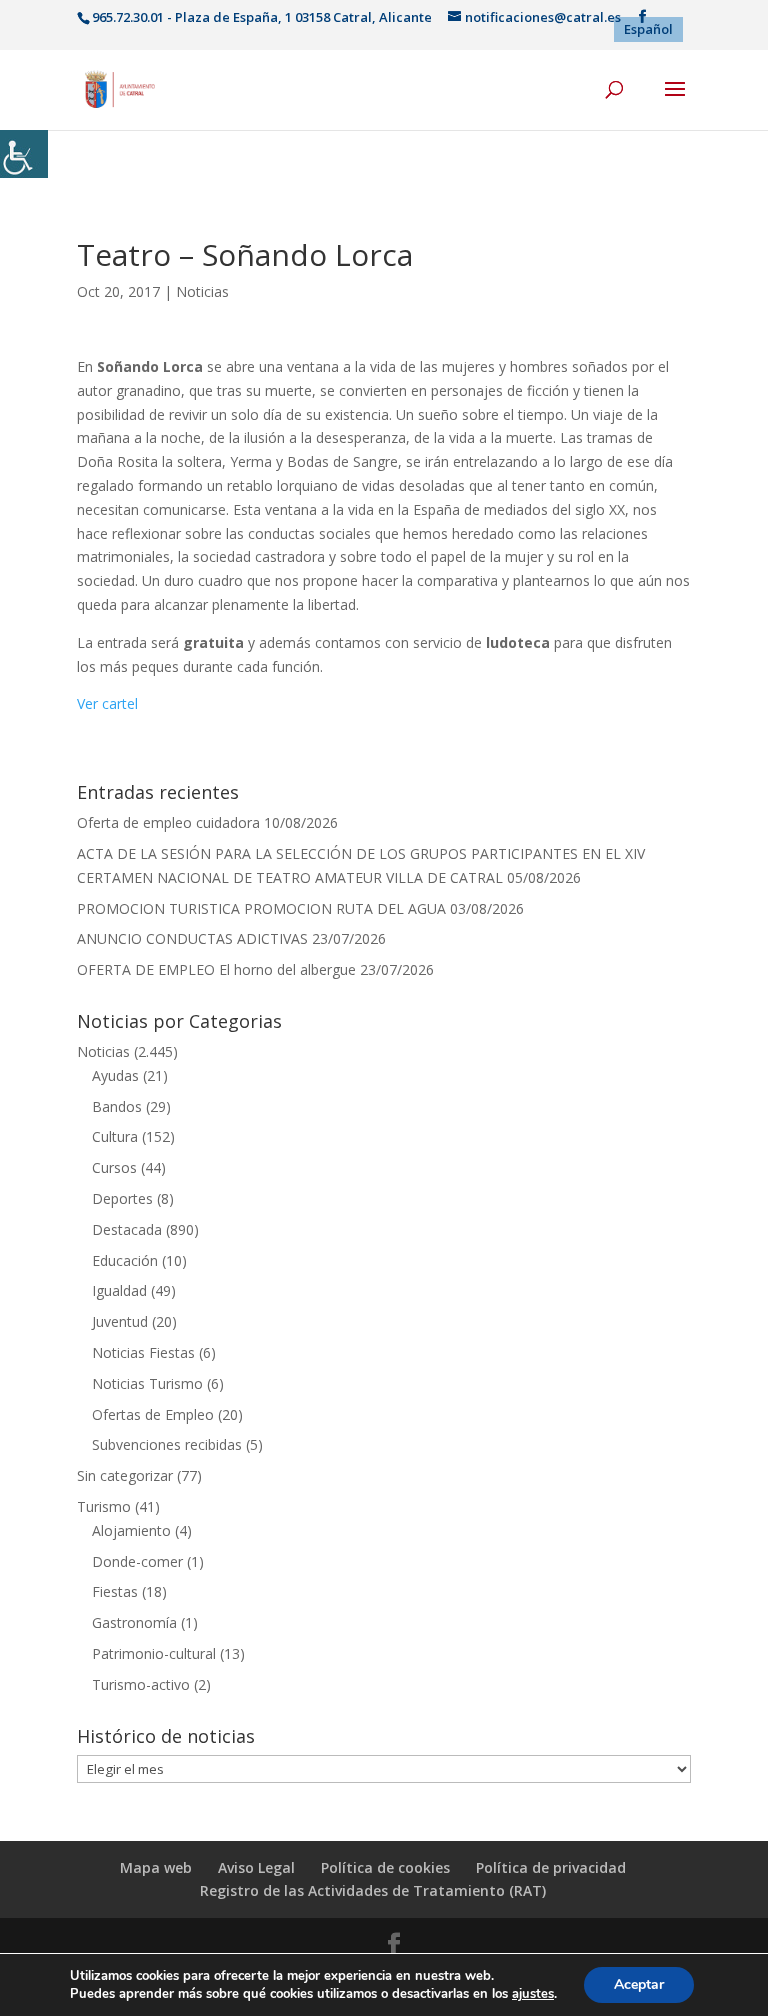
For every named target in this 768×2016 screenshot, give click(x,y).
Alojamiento (131, 1530)
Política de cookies (385, 1867)
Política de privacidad (551, 1867)
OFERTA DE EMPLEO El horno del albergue (216, 969)
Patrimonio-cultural (154, 1653)
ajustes (533, 1994)
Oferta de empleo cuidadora (168, 822)
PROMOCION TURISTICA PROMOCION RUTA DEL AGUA (261, 908)
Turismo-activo (141, 1684)
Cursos (114, 1167)
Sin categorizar (125, 1475)
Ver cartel (107, 703)
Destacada (127, 1229)
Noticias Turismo (147, 1383)
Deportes (122, 1198)
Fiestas (115, 1591)
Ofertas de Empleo (153, 1414)
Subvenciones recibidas (167, 1444)
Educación (125, 1260)
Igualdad (119, 1290)
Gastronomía (134, 1622)
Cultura (115, 1136)
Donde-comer (137, 1561)
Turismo (104, 1506)
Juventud (120, 1321)
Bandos (117, 1106)
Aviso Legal (256, 1867)
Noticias (202, 291)
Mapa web (156, 1867)
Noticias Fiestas (143, 1352)
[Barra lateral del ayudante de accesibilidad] (24, 154)
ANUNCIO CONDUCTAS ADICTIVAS (192, 938)
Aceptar (639, 1984)
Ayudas (115, 1075)
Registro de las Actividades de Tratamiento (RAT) (373, 1890)
